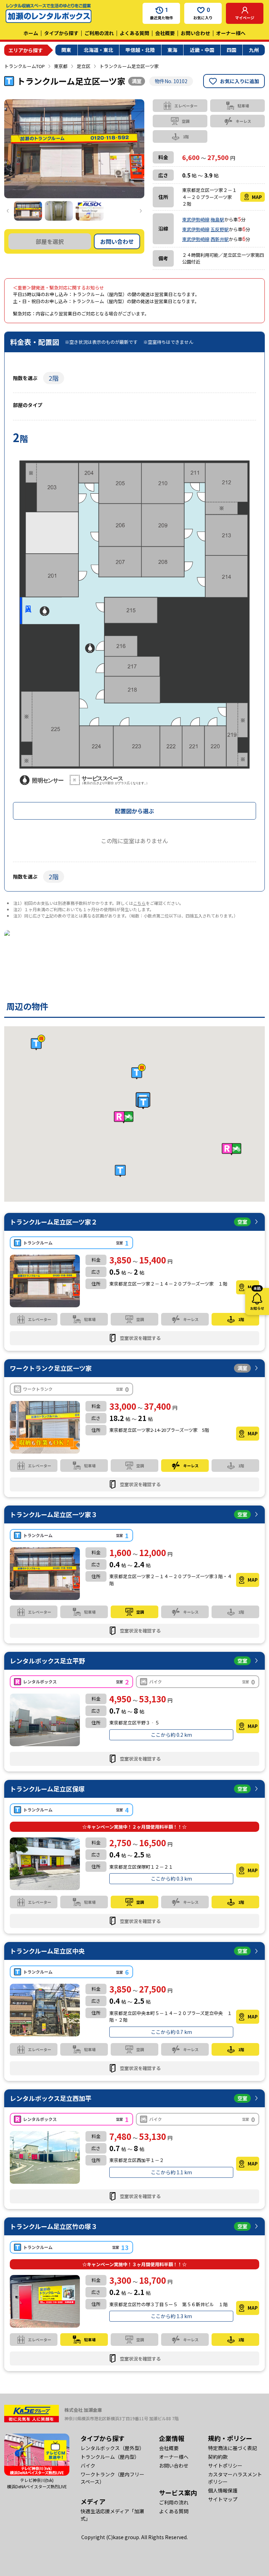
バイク (88, 2465)
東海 (172, 50)
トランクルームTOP (25, 66)
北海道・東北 (98, 50)
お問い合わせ (195, 33)
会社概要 (165, 33)
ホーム (31, 33)
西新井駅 (220, 239)
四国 (232, 50)
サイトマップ (223, 2499)
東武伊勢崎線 (196, 219)
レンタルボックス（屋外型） (112, 2448)
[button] (143, 1103)
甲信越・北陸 (140, 50)
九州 (254, 50)
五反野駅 (220, 229)
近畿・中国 (202, 50)
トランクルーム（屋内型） (110, 2457)
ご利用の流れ (99, 33)
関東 (66, 50)
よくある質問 (134, 33)
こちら (139, 903)
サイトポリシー (225, 2465)
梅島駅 (217, 219)
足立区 (84, 66)
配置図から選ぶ (134, 811)
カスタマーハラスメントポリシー (235, 2478)
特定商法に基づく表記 (233, 2448)
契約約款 (218, 2457)
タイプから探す (61, 33)
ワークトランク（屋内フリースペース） (112, 2478)
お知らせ (257, 1299)
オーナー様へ (231, 33)
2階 (54, 378)
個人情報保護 (223, 2490)
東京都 (61, 66)
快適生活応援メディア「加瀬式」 (112, 2515)
